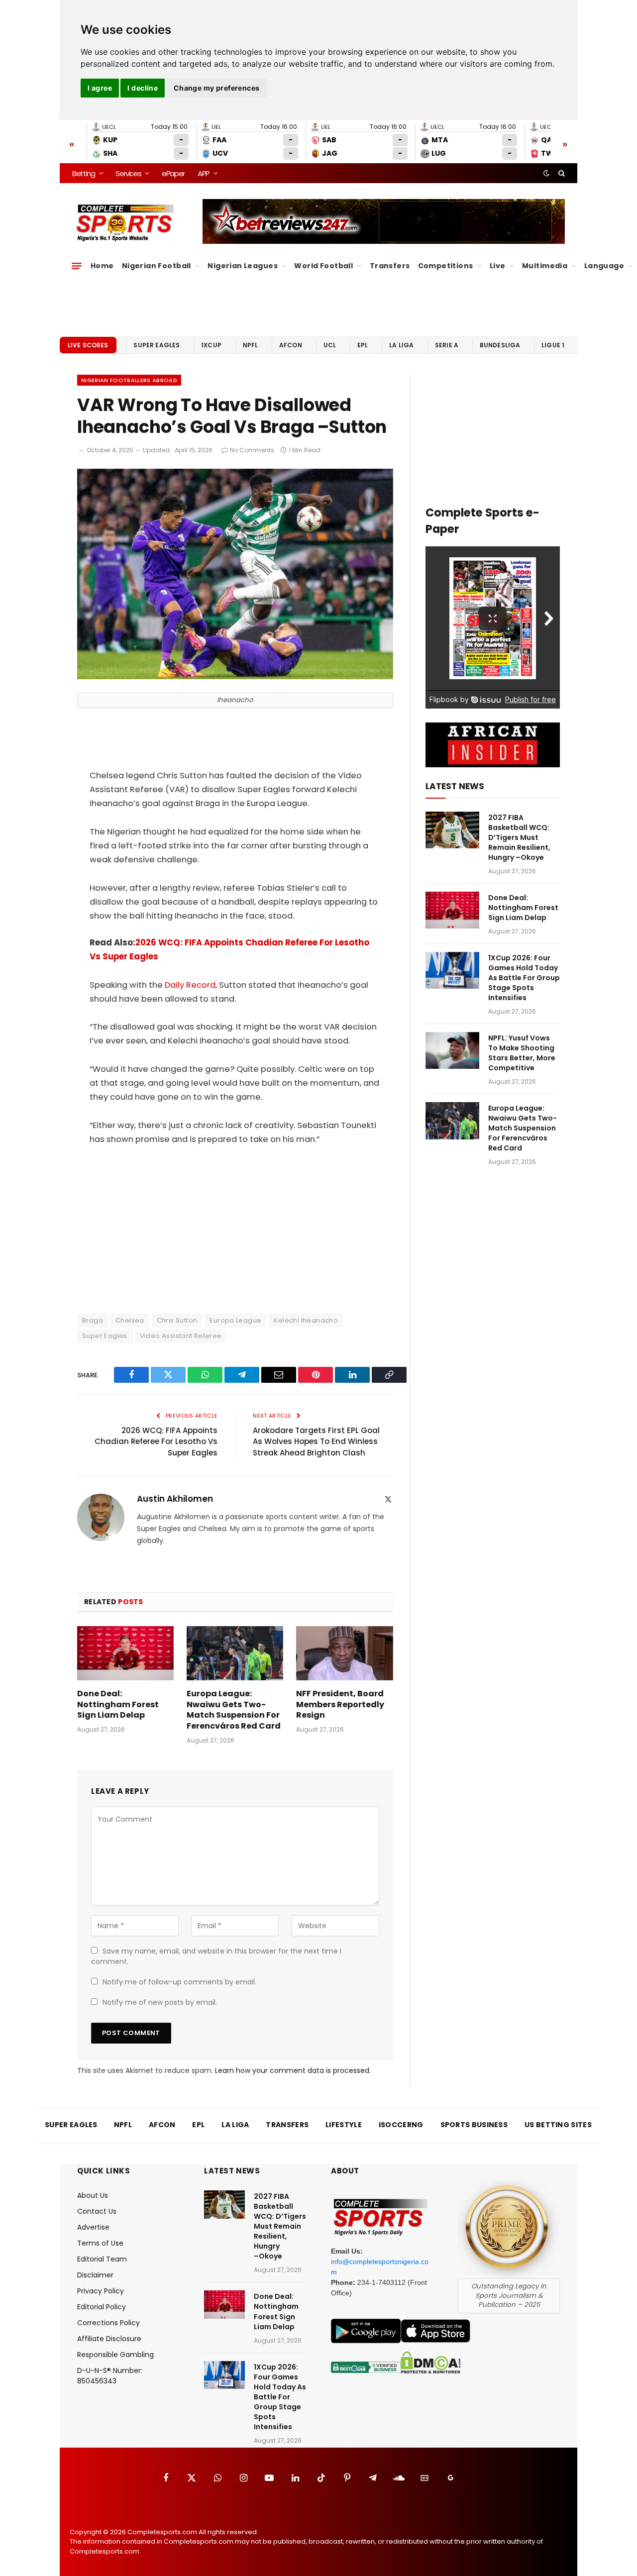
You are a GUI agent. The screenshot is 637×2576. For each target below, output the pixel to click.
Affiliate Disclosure (109, 2339)
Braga (93, 1320)
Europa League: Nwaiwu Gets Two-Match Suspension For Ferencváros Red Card (234, 1710)
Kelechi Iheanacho (306, 1320)
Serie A (447, 345)
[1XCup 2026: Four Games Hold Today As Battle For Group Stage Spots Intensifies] (452, 971)
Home (102, 266)
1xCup (211, 345)
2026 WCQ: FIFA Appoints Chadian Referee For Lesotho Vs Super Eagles (156, 1442)
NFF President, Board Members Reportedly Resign (340, 1704)
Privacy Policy (101, 2291)
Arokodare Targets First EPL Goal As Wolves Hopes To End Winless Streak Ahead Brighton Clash (316, 1442)
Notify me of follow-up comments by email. (179, 1982)
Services (128, 173)
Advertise (93, 2227)
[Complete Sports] (125, 223)
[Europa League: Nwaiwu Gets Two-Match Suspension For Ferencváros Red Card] (235, 1653)
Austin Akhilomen (175, 1499)
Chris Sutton (177, 1320)
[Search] (561, 173)
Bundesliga (500, 345)
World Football (323, 266)
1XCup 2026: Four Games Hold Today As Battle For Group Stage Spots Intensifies (524, 978)
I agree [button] (100, 88)
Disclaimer (95, 2275)
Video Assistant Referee (181, 1336)
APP (204, 173)
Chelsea (130, 1320)
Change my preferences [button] (217, 88)
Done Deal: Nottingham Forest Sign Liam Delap (118, 1704)
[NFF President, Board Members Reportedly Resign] (344, 1653)
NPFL (251, 345)
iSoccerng (401, 2125)
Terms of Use (100, 2243)
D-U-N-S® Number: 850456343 (110, 2376)
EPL (363, 345)
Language (604, 266)
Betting (84, 173)
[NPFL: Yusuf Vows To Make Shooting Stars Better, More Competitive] (452, 1051)
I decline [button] (143, 88)
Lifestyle (344, 2125)
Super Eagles (157, 345)
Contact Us (97, 2211)
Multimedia (545, 266)
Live (498, 266)
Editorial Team (102, 2259)
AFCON (291, 345)
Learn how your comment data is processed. (293, 2070)
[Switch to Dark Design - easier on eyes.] (546, 173)
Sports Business (474, 2125)
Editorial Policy (102, 2307)
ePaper (173, 173)
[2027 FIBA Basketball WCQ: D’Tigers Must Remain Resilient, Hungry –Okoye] (452, 830)
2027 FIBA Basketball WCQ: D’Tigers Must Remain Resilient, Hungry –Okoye (519, 837)
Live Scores (88, 345)
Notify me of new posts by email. (160, 2002)
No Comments (252, 450)
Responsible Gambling (115, 2355)
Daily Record (190, 985)
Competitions (446, 266)
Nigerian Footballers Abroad (129, 380)
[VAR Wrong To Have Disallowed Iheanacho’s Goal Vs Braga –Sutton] (235, 677)
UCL (330, 345)
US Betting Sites (558, 2125)
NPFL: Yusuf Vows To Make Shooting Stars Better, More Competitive (522, 1053)
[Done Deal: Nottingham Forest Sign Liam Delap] (125, 1653)
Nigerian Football (157, 266)
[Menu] (77, 266)
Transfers (390, 266)
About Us (93, 2195)
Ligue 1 (553, 345)
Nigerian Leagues (243, 266)
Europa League (235, 1320)
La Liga (401, 345)
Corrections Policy (108, 2323)
